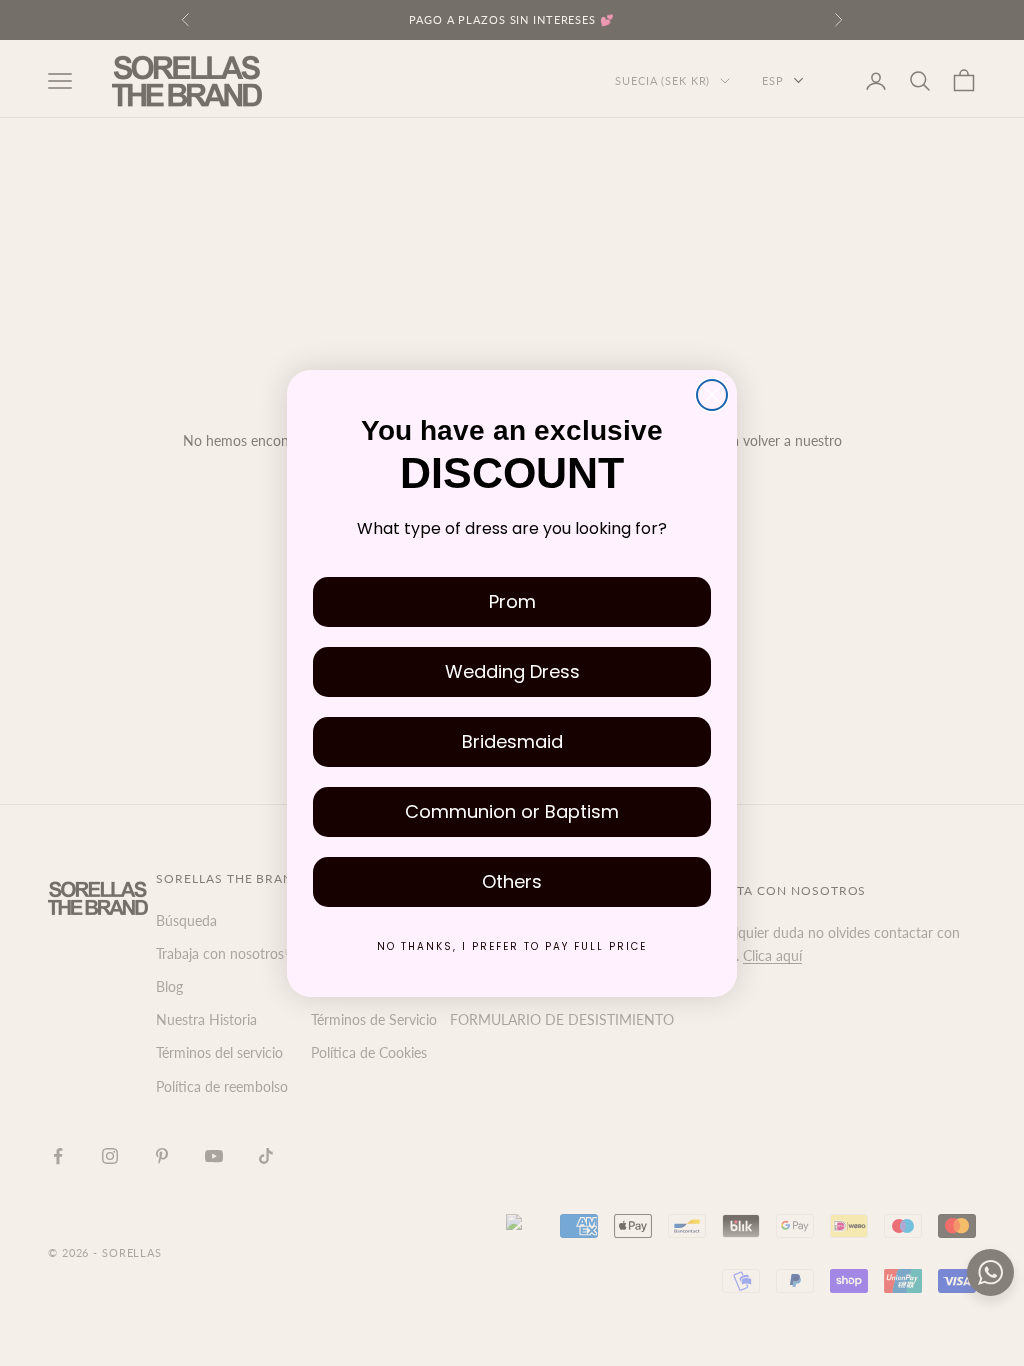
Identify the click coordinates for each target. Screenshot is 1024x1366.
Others (512, 881)
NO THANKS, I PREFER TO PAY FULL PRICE (512, 946)
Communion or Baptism (512, 811)
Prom (512, 601)
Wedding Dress (512, 671)
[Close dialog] (712, 395)
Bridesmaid (512, 741)
